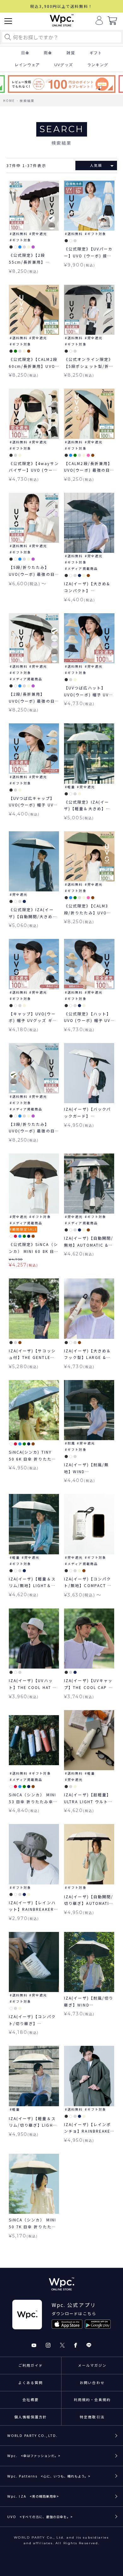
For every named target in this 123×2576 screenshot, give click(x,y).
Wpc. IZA (33, 2496)
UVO (40, 2517)
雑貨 (71, 53)
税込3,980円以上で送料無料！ (61, 6)
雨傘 (48, 53)
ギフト (96, 53)
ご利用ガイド (31, 2365)
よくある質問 (31, 2382)
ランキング (98, 65)
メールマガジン (92, 2365)
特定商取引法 (92, 2417)
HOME (9, 101)
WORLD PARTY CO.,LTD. (32, 2435)
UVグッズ (64, 65)
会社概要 (31, 2399)
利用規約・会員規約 (92, 2399)
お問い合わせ (92, 2382)
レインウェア (27, 65)
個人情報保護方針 (31, 2417)
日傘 (25, 53)
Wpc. (34, 2455)
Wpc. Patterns (49, 2476)
